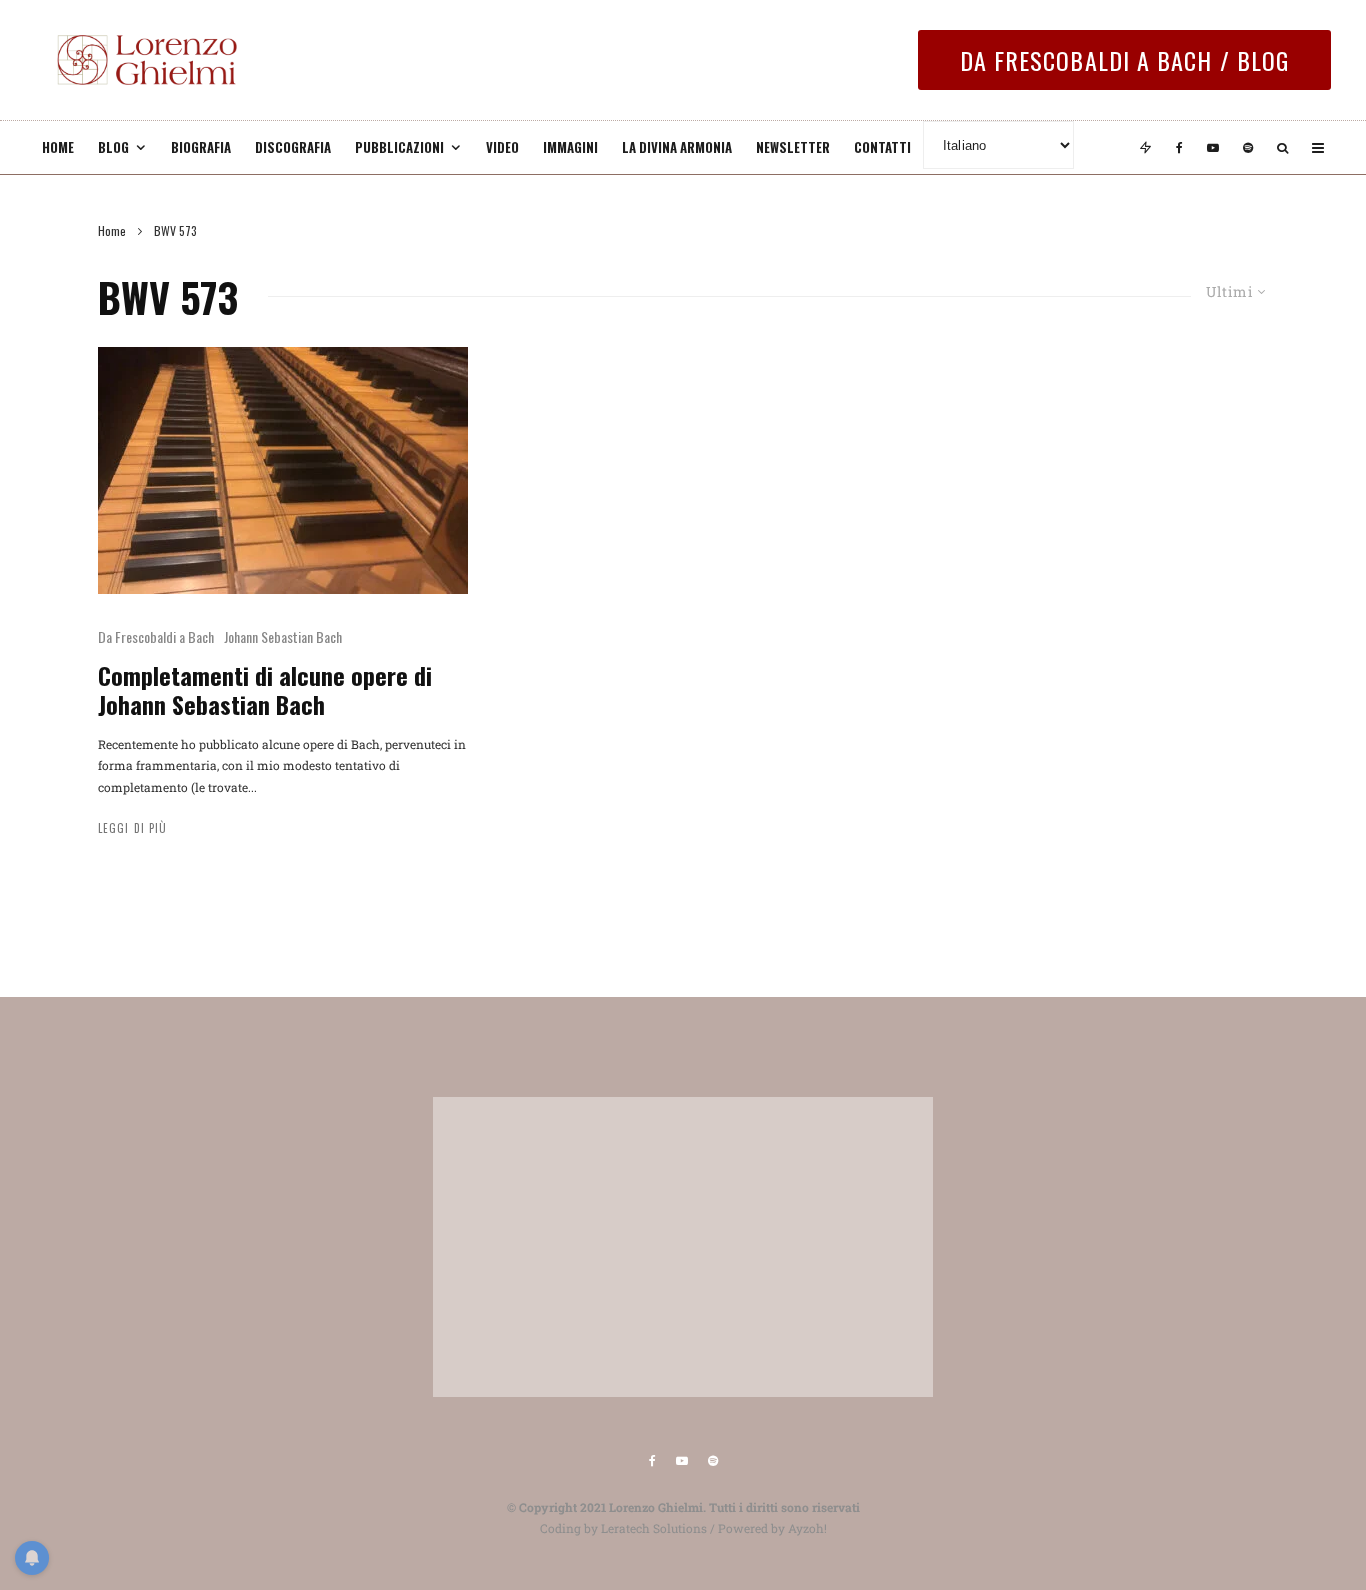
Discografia (293, 147)
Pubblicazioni (399, 147)
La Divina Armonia (677, 147)
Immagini (570, 147)
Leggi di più (132, 828)
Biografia (201, 147)
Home (58, 147)
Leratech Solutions (654, 1528)
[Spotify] (1248, 147)
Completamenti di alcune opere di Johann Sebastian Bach (265, 690)
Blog (113, 147)
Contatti (882, 147)
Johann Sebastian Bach (283, 636)
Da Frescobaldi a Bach (156, 636)
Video (502, 147)
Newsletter (793, 147)
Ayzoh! (807, 1528)
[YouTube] (1213, 147)
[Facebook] (1179, 147)
